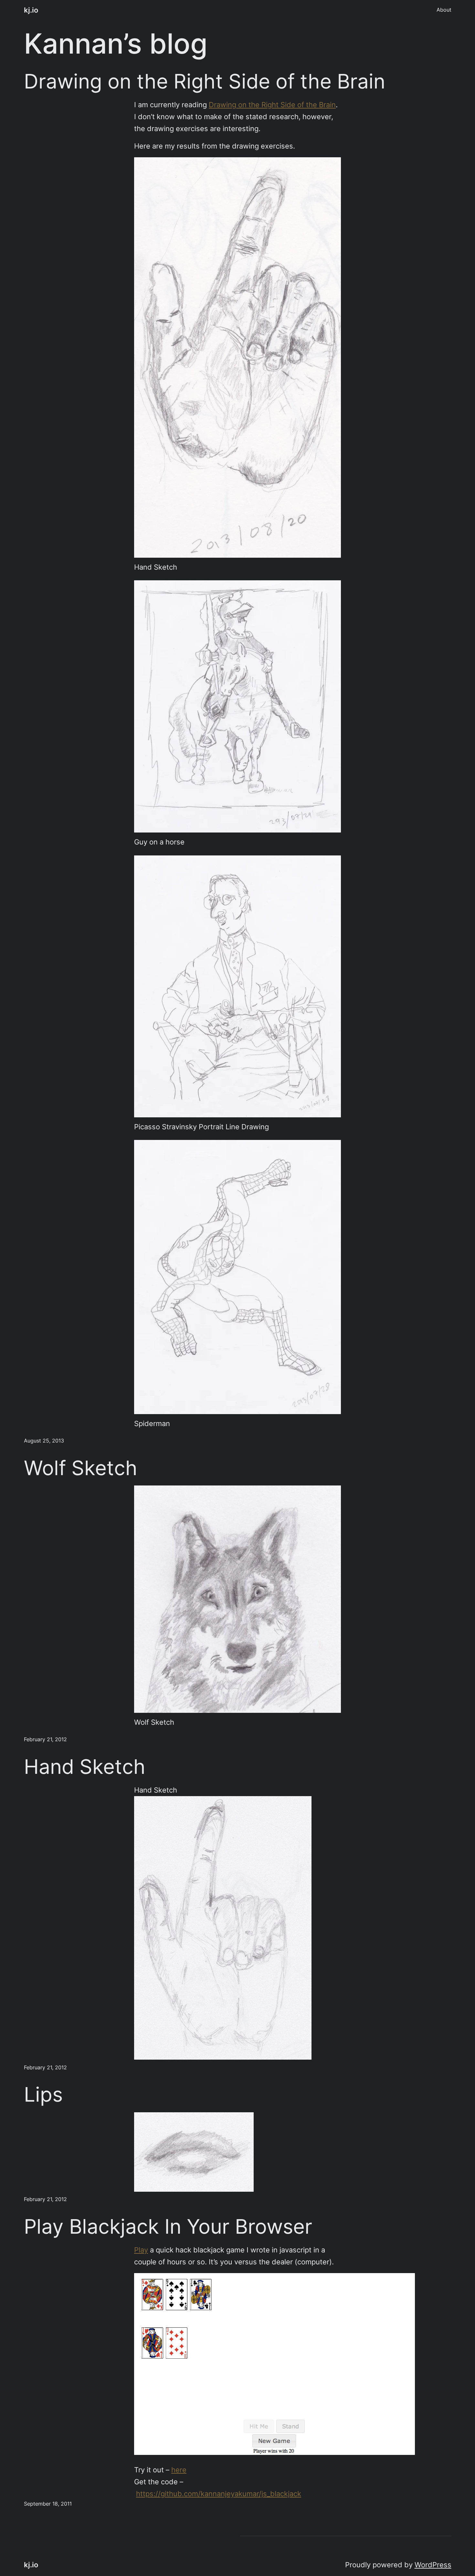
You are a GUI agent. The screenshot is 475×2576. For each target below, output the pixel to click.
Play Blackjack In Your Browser (168, 2227)
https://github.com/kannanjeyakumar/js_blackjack (219, 2494)
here (179, 2470)
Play (141, 2250)
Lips (43, 2095)
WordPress (433, 2565)
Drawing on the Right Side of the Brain (205, 81)
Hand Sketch (85, 1767)
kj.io (31, 10)
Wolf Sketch (81, 1468)
